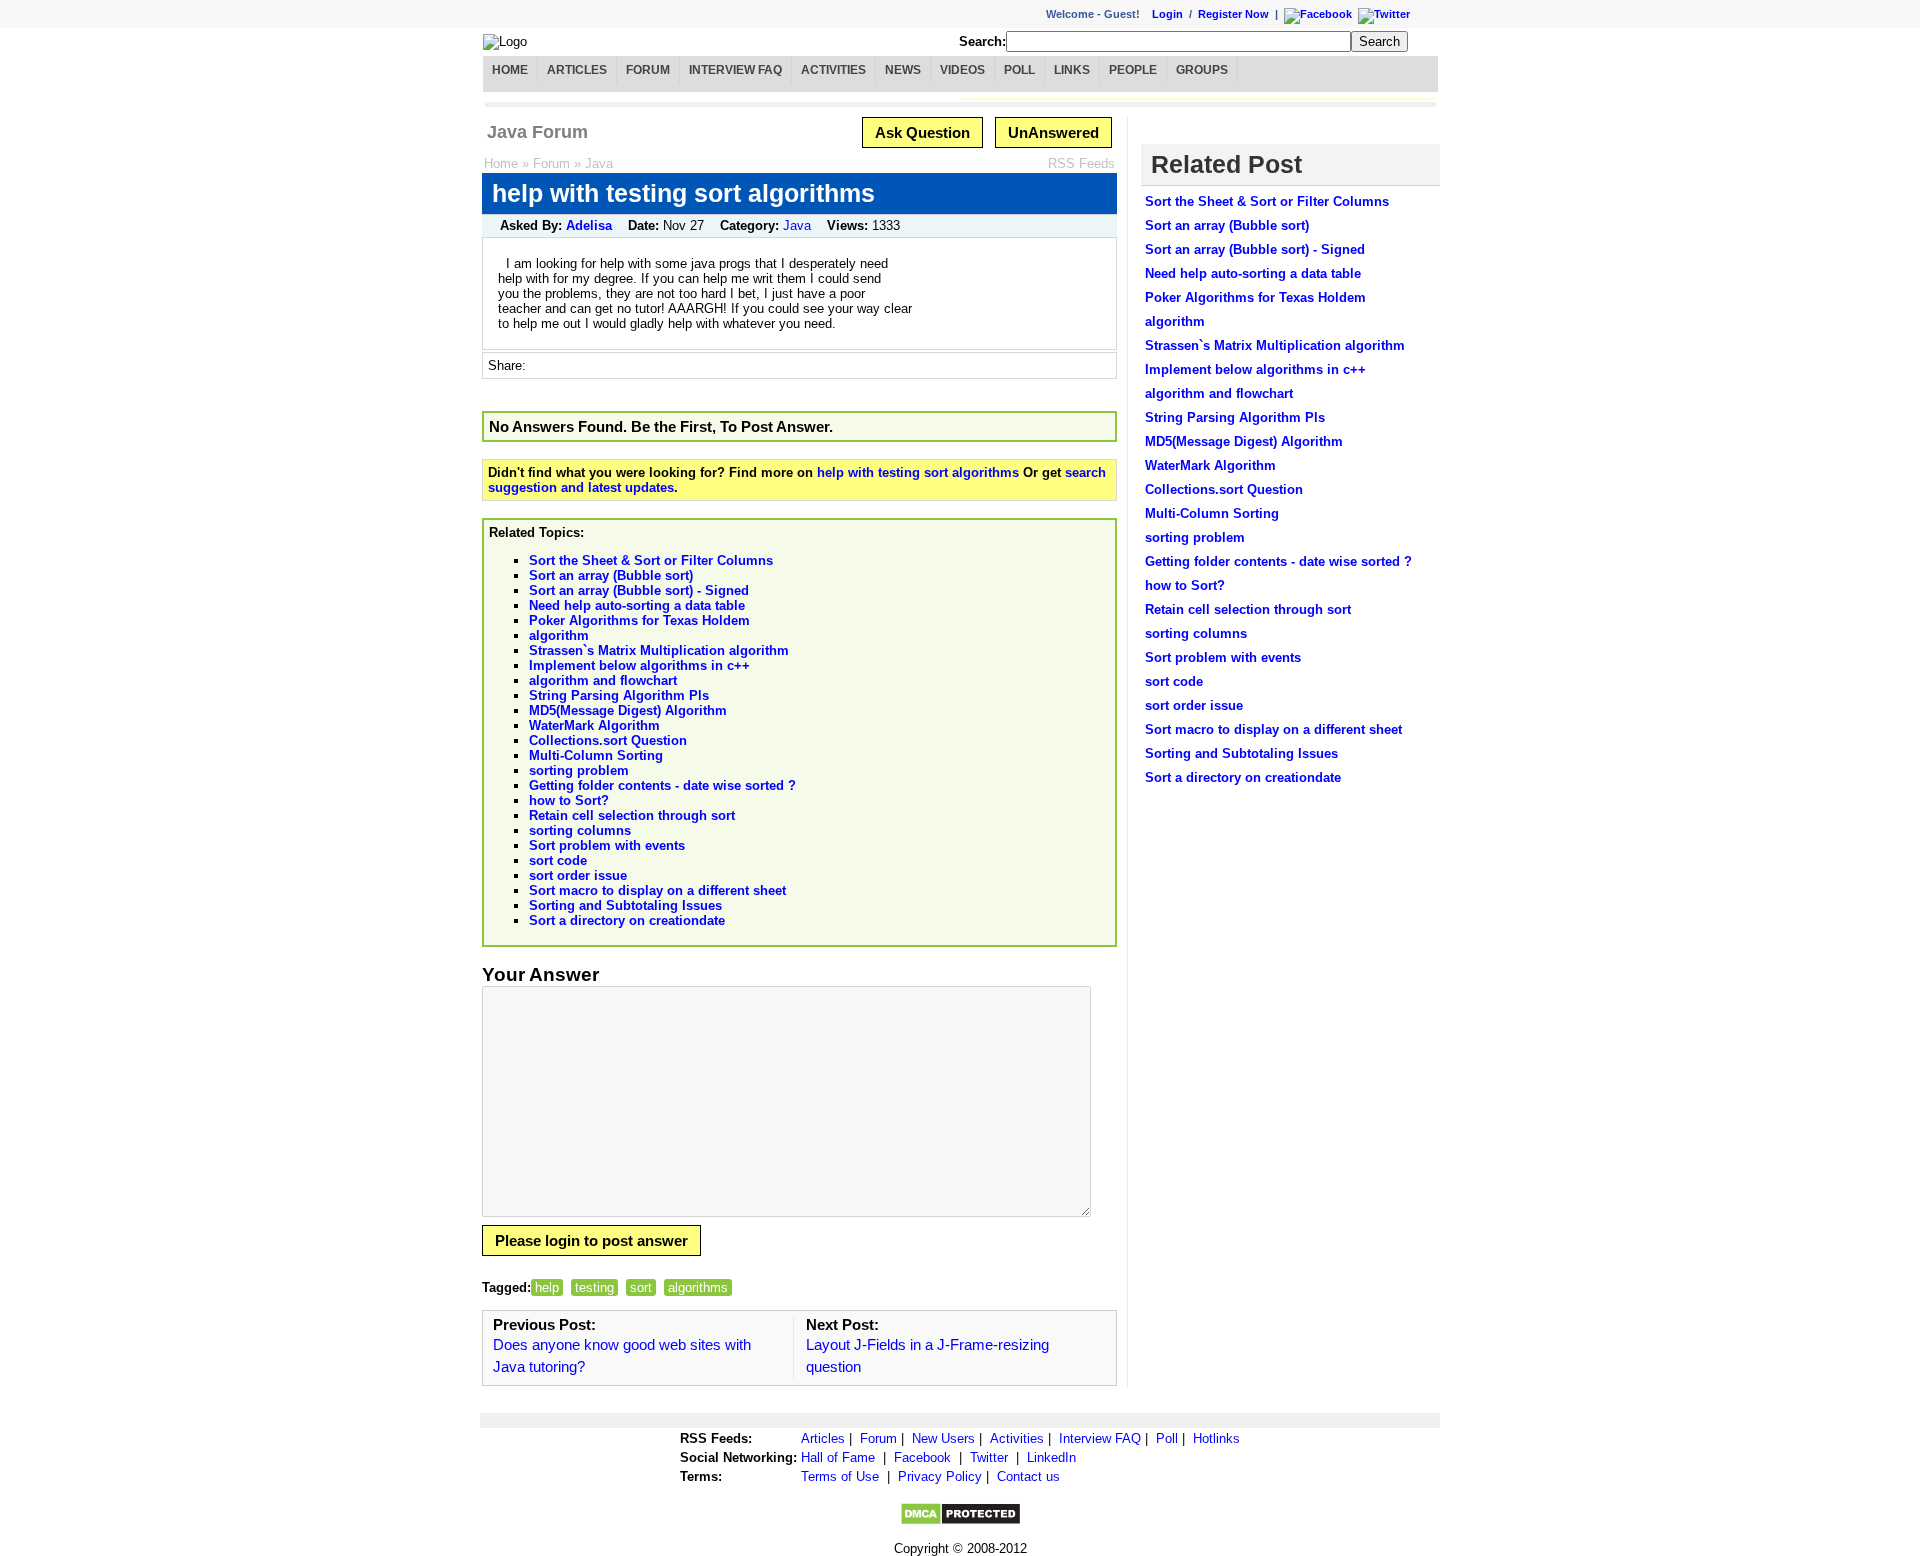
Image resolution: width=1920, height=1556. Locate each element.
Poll (1019, 70)
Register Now (1233, 14)
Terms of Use (840, 1476)
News (903, 70)
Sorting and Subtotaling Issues (625, 905)
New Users (943, 1438)
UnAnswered (1053, 132)
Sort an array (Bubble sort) (611, 575)
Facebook (922, 1457)
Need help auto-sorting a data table (637, 605)
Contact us (1028, 1476)
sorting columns (580, 830)
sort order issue (578, 875)
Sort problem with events (607, 845)
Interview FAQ (735, 70)
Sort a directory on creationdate (627, 920)
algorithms (698, 1287)
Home (510, 70)
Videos (962, 70)
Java (599, 163)
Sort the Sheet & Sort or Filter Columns (651, 560)
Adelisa (589, 225)
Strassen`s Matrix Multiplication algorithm (659, 650)
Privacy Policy (940, 1476)
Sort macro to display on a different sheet (657, 890)
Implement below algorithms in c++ (639, 665)
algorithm (559, 635)
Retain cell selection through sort (632, 815)
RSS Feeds (1081, 163)
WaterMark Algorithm (594, 725)
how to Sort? (569, 800)
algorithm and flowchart (603, 680)
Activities (833, 70)
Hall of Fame (838, 1457)
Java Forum (537, 132)
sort (641, 1287)
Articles (577, 70)
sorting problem (579, 770)
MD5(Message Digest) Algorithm (628, 710)
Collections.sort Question (608, 740)
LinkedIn (1051, 1457)
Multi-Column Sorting (596, 755)
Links (1072, 70)
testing (594, 1287)
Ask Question (922, 132)
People (1133, 70)
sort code (558, 860)
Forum (648, 70)
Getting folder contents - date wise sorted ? (662, 785)
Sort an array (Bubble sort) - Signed (639, 590)
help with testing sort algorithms (918, 472)
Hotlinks (1216, 1438)
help (547, 1287)
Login (1167, 14)
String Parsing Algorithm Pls (619, 695)
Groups (1202, 70)
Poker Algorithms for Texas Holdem (639, 620)
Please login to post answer (591, 1240)
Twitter (989, 1457)
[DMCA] (960, 1521)
